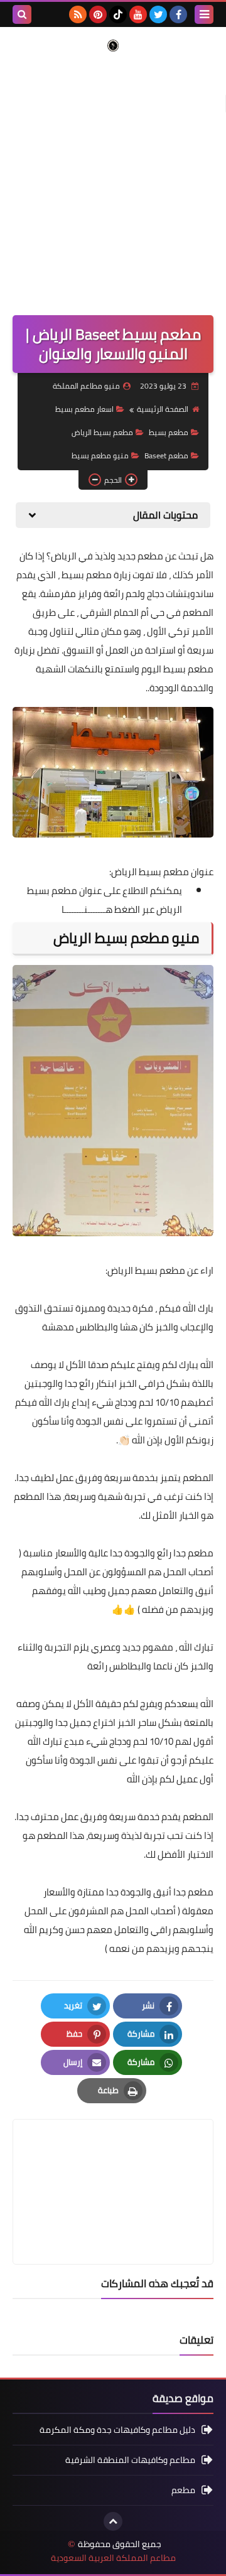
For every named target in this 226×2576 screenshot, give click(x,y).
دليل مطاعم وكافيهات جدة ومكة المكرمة (117, 2431)
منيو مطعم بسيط (100, 455)
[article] (113, 2162)
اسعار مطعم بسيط (84, 409)
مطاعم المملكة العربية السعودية (113, 2558)
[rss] (78, 14)
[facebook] (178, 14)
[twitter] (158, 14)
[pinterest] (98, 14)
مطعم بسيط (169, 432)
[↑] (113, 2521)
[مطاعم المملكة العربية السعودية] (113, 46)
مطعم (183, 2490)
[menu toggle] (204, 14)
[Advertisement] (113, 177)
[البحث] (22, 14)
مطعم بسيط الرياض (102, 432)
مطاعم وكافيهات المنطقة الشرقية (130, 2460)
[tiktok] (118, 14)
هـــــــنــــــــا (87, 909)
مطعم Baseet (166, 455)
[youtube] (138, 14)
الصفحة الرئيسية (163, 409)
